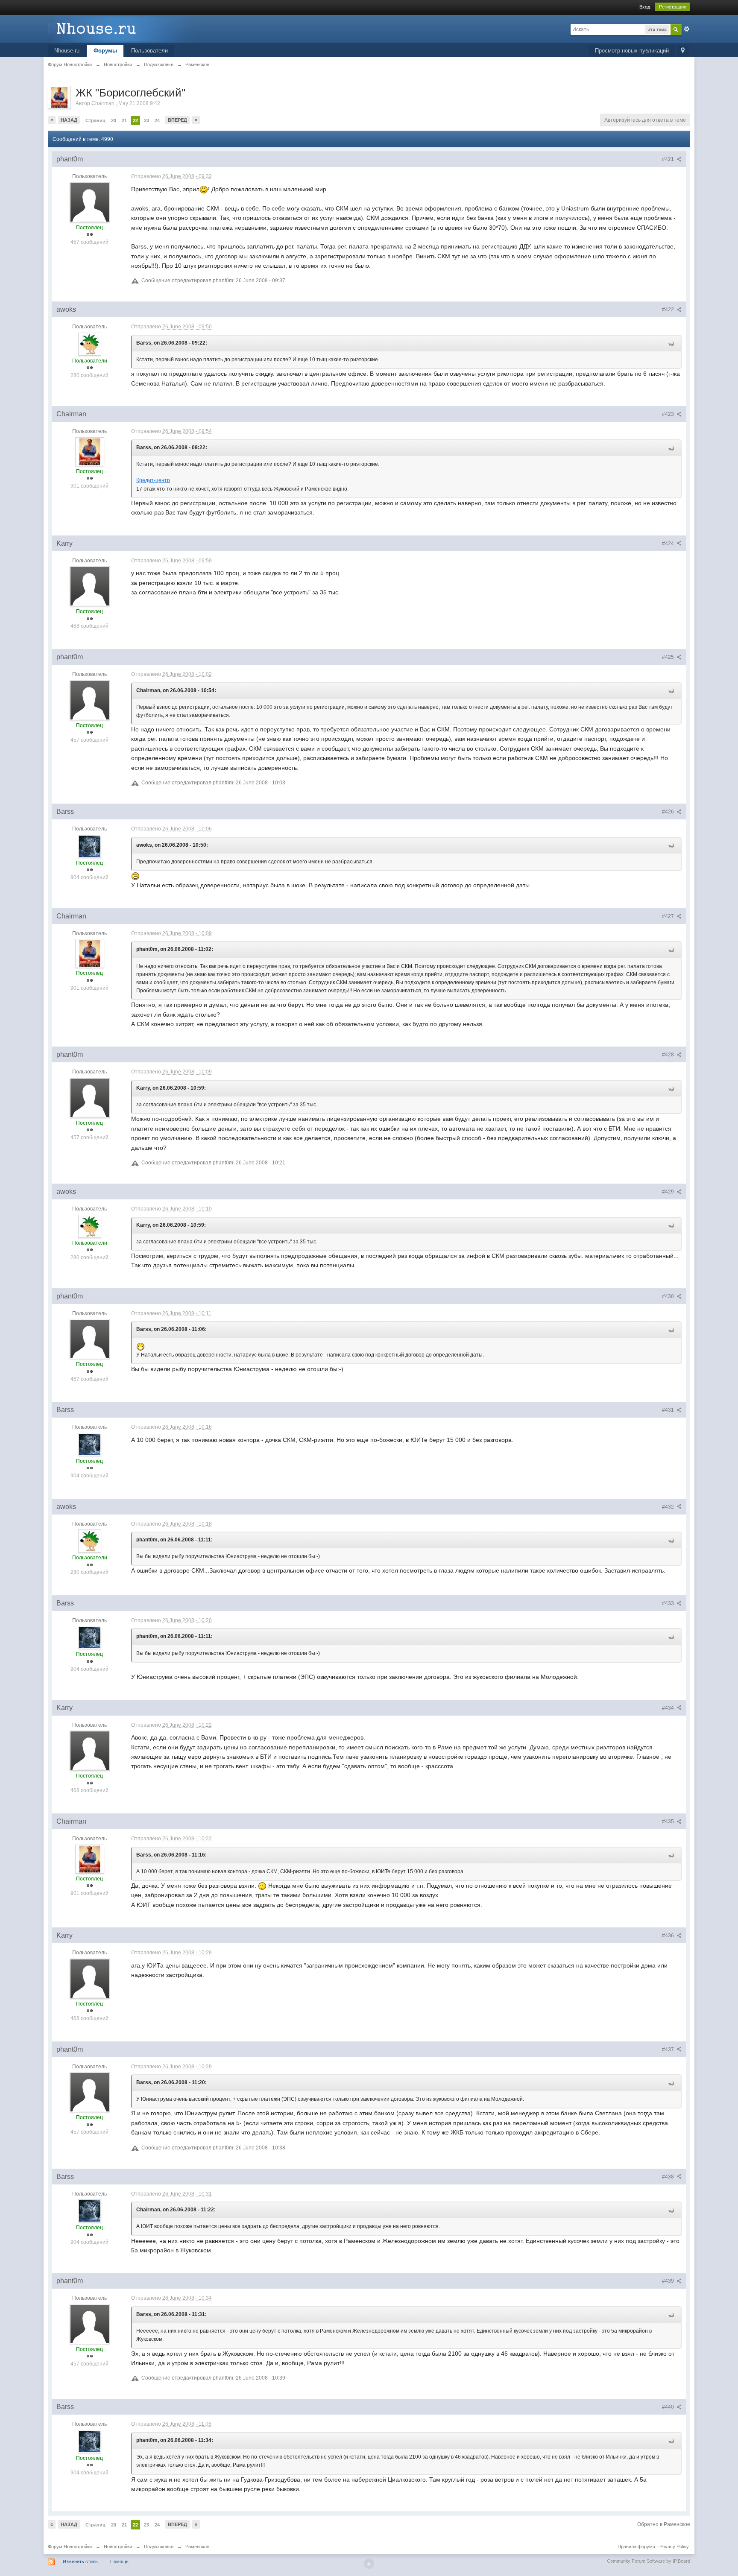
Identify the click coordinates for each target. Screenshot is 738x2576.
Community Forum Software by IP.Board (649, 2561)
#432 (669, 1507)
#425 (669, 657)
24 (157, 120)
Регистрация (673, 7)
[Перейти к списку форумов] (124, 28)
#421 (669, 159)
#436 (669, 1936)
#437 (669, 2050)
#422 (669, 310)
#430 (669, 1296)
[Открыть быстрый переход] (683, 51)
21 (124, 120)
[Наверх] (369, 2564)
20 (114, 120)
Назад (69, 120)
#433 (669, 1603)
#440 (669, 2407)
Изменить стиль (80, 2561)
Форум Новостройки (70, 2547)
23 (146, 120)
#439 (669, 2281)
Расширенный (687, 29)
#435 (669, 1822)
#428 (669, 1055)
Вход (645, 7)
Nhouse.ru (67, 51)
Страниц (95, 120)
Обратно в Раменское (664, 2524)
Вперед (177, 120)
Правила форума (636, 2547)
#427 (669, 916)
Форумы (105, 51)
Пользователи (149, 51)
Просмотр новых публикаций (632, 51)
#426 (669, 812)
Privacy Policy (674, 2547)
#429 (669, 1192)
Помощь (119, 2561)
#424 (669, 544)
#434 (669, 1708)
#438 (669, 2177)
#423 (669, 414)
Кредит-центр (153, 480)
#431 (669, 1410)
